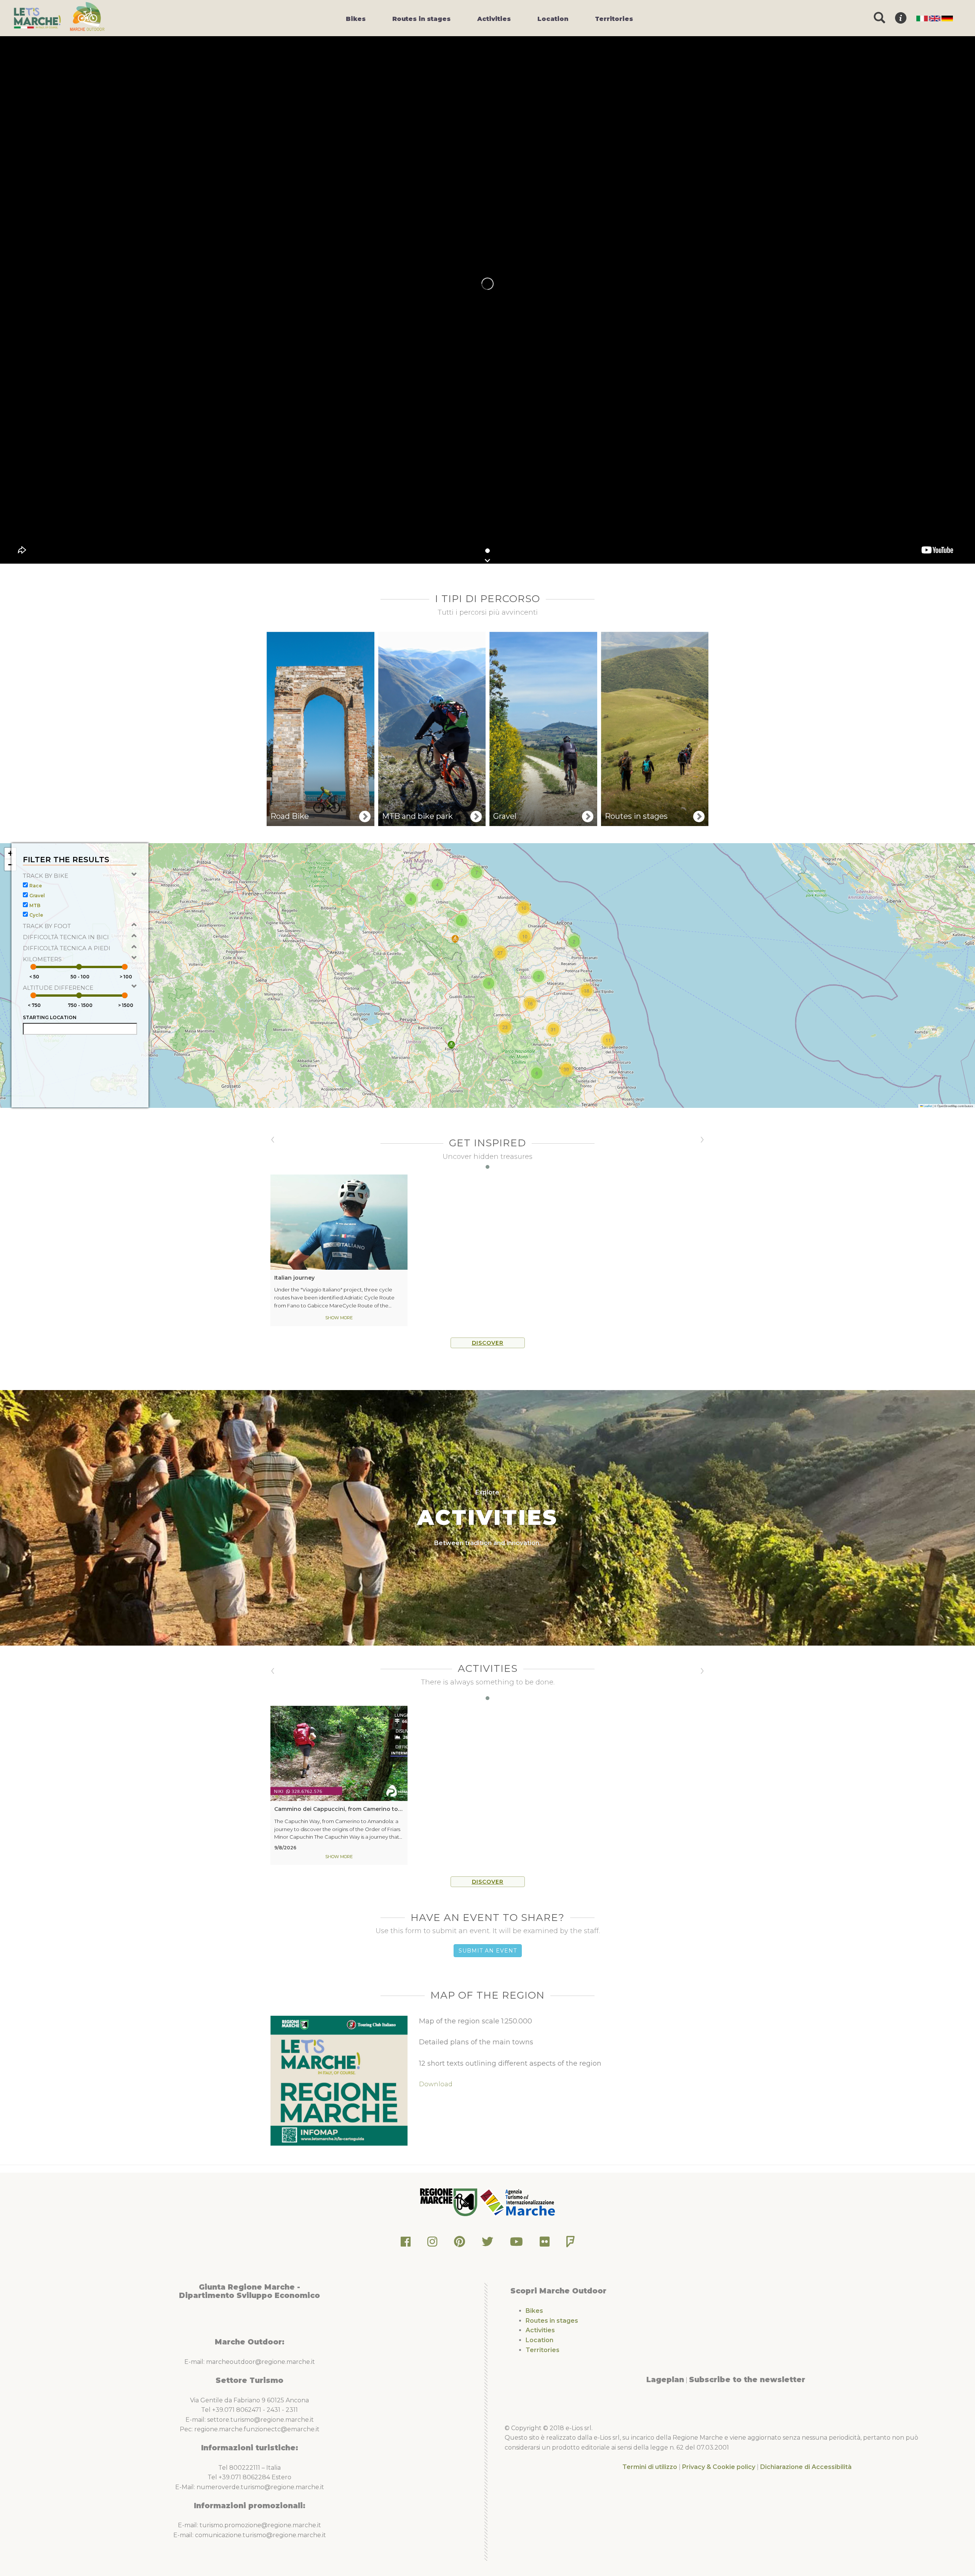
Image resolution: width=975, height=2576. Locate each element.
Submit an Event (488, 1951)
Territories (543, 2350)
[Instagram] (432, 2244)
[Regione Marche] (449, 2202)
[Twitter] (487, 2244)
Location (539, 2340)
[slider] (33, 967)
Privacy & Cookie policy (719, 2467)
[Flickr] (545, 2244)
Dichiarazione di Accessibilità (806, 2467)
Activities (540, 2330)
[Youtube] (516, 2244)
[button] (451, 1045)
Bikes (534, 2311)
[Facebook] (406, 2244)
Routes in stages (552, 2321)
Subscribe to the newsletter (747, 2379)
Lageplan (665, 2379)
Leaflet (927, 1106)
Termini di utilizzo (650, 2467)
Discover (488, 1343)
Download (436, 2084)
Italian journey (294, 1278)
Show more (339, 1318)
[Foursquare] (571, 2244)
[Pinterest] (460, 2244)
